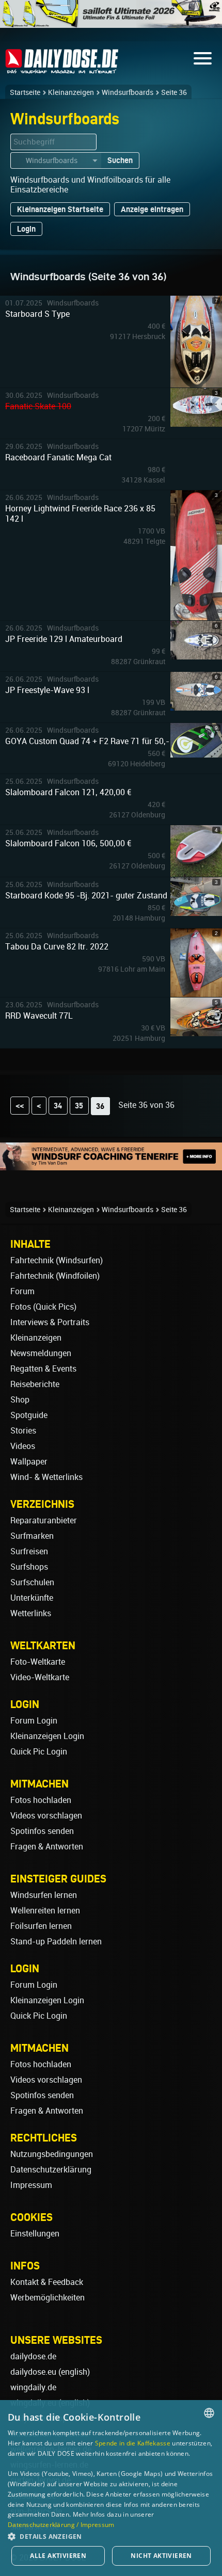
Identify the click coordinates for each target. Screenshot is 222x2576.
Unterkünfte (32, 1598)
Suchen (120, 160)
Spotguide (29, 1415)
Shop (20, 1400)
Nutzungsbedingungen (52, 2154)
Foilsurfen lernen (41, 1926)
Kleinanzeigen (71, 92)
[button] (111, 2536)
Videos (23, 1446)
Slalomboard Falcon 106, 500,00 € (68, 843)
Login (26, 229)
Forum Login (34, 1721)
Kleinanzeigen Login (47, 1736)
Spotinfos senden (42, 1831)
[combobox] (209, 2413)
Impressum (31, 2185)
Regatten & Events (43, 1369)
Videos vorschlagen (46, 1816)
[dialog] (111, 2488)
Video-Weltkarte (40, 1677)
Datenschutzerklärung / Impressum (61, 2525)
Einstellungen (35, 2234)
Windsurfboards (128, 92)
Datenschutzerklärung (51, 2170)
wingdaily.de (33, 2387)
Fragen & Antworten (47, 1847)
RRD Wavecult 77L (39, 1016)
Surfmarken (32, 1536)
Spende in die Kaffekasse (133, 2443)
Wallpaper (29, 1462)
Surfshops (29, 1567)
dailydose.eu (33, 2372)
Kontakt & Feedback (47, 2282)
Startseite (25, 92)
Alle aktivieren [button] (58, 2556)
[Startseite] (62, 69)
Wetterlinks (31, 1613)
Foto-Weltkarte (38, 1662)
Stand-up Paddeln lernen (56, 1942)
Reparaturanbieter (44, 1520)
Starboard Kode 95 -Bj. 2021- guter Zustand (86, 896)
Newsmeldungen (41, 1353)
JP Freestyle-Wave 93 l (47, 690)
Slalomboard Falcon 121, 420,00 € (68, 792)
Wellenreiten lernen (45, 1911)
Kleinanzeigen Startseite (60, 209)
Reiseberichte (35, 1384)
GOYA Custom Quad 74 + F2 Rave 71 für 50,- (87, 741)
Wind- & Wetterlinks (46, 1477)
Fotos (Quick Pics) (43, 1307)
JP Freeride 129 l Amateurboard (64, 639)
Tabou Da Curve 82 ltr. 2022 (57, 947)
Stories (23, 1431)
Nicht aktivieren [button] (161, 2556)
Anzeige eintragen (152, 209)
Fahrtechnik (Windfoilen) (55, 1276)
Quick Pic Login (39, 1752)
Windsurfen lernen (44, 1895)
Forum (22, 1291)
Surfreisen (29, 1551)
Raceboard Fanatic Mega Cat (58, 457)
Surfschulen (32, 1582)
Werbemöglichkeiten (47, 2298)
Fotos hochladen (41, 1800)
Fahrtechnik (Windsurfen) (57, 1260)
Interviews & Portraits (50, 1322)
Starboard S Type (37, 314)
